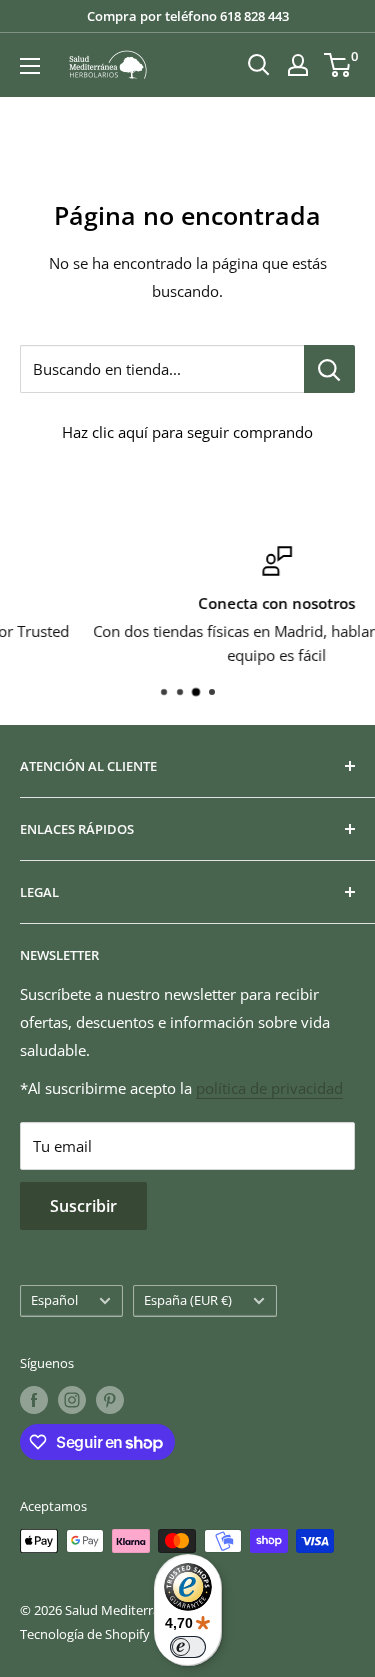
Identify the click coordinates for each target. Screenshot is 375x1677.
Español (54, 1300)
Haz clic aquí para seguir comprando (187, 432)
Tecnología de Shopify (85, 1634)
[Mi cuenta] (298, 65)
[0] (338, 65)
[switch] (188, 1647)
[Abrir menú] (30, 66)
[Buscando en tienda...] (329, 369)
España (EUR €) (188, 1300)
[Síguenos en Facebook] (34, 1400)
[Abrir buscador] (259, 65)
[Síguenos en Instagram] (72, 1400)
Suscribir (83, 1206)
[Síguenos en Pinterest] (110, 1400)
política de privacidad (269, 1088)
